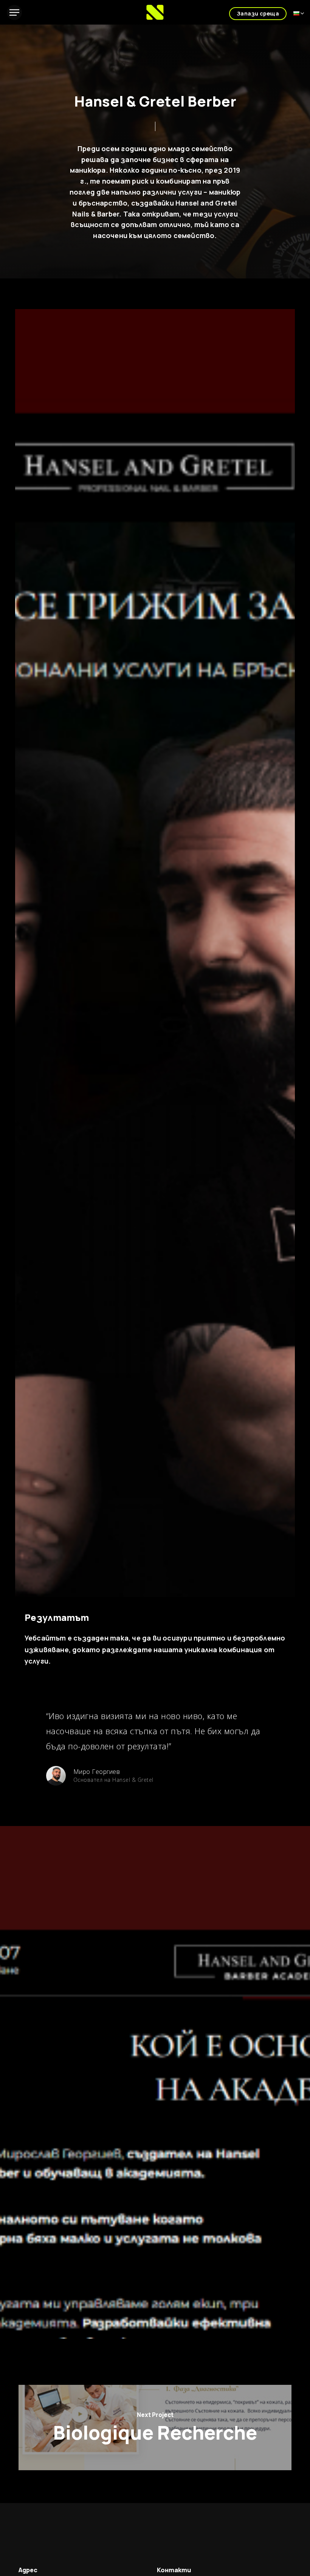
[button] (14, 12)
